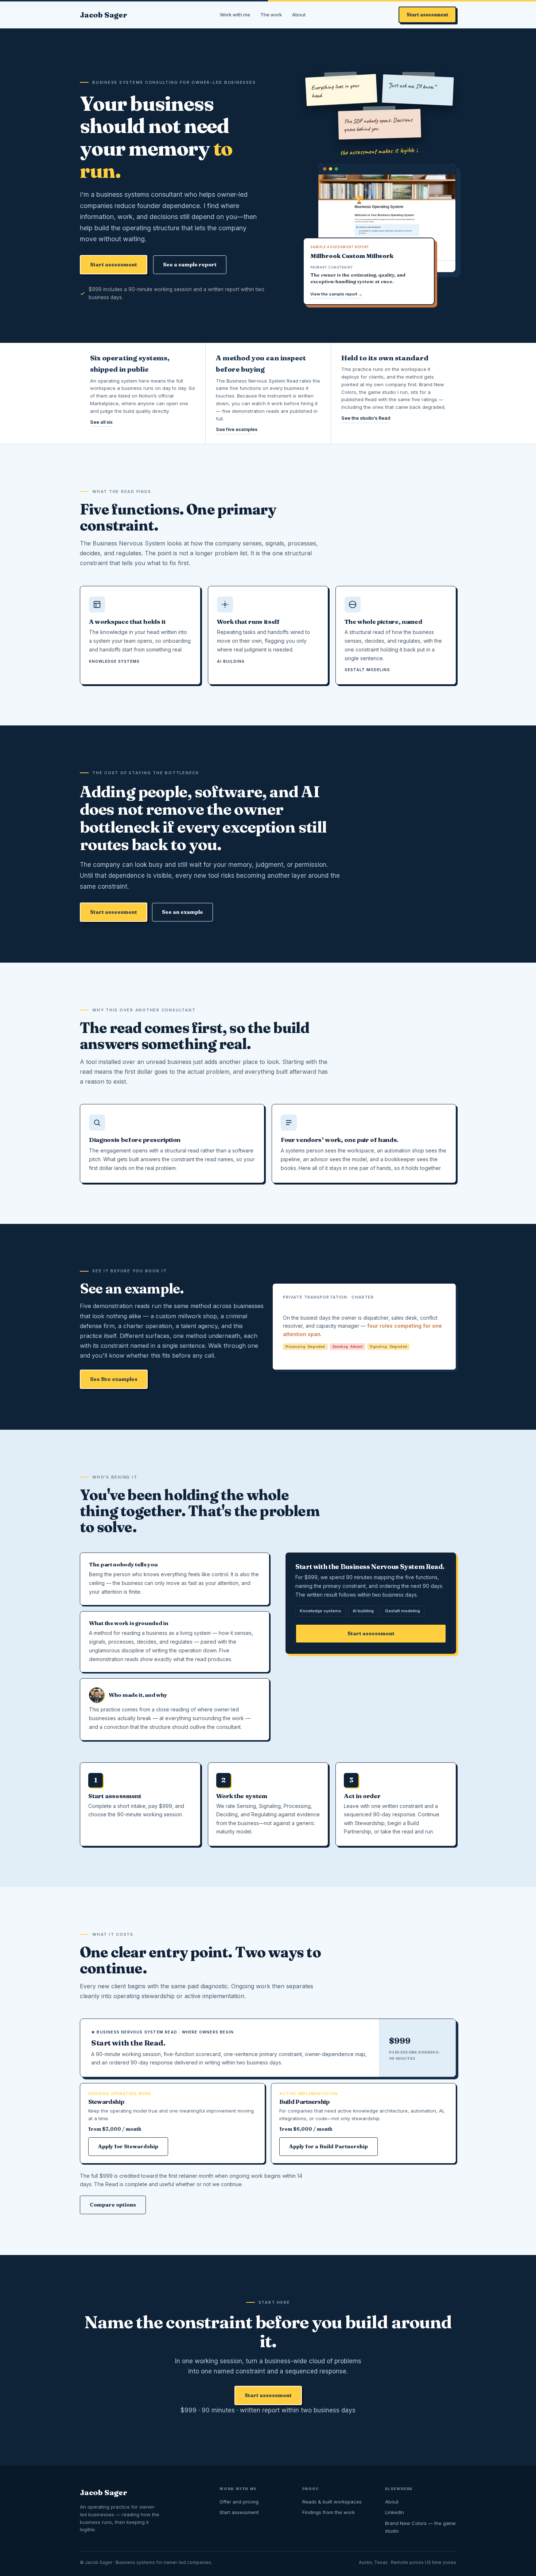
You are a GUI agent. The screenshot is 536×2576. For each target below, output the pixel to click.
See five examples (237, 429)
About (299, 15)
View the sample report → (336, 294)
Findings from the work (329, 2512)
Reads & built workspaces (332, 2502)
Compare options (113, 2205)
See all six (101, 422)
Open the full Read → (313, 1355)
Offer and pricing (239, 2502)
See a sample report (190, 265)
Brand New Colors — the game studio (420, 2527)
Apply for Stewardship (128, 2146)
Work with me (235, 15)
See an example (182, 912)
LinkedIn (395, 2512)
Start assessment (427, 15)
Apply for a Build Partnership (329, 2146)
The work (271, 15)
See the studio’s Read (366, 418)
